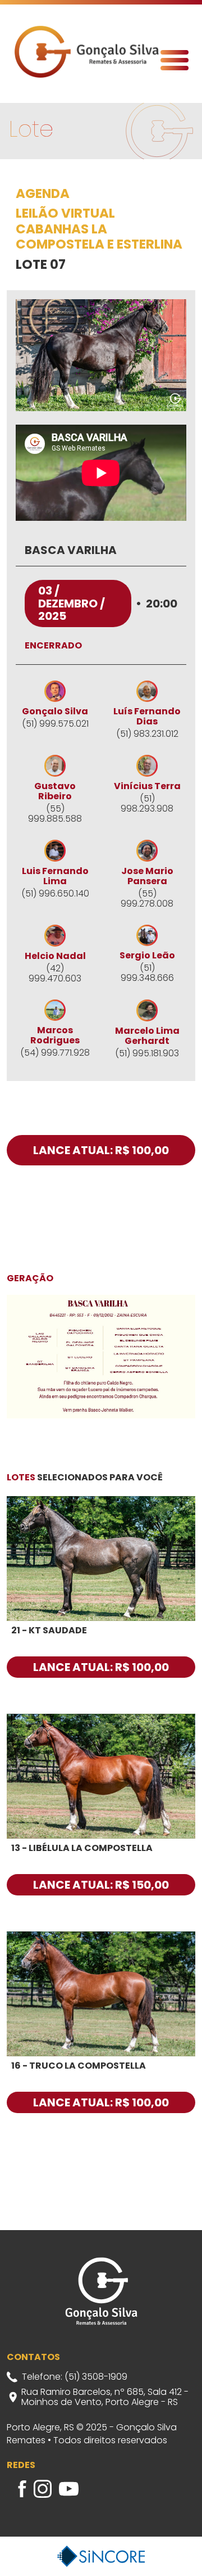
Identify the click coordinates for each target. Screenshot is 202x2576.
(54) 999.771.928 (55, 1053)
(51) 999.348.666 (147, 973)
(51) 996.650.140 (55, 894)
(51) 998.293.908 (147, 804)
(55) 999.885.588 (55, 814)
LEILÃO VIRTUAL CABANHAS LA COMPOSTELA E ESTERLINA (99, 229)
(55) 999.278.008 (147, 899)
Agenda (43, 194)
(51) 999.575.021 (55, 724)
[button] (175, 60)
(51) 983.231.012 (147, 734)
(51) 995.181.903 (147, 1053)
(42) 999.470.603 (55, 974)
